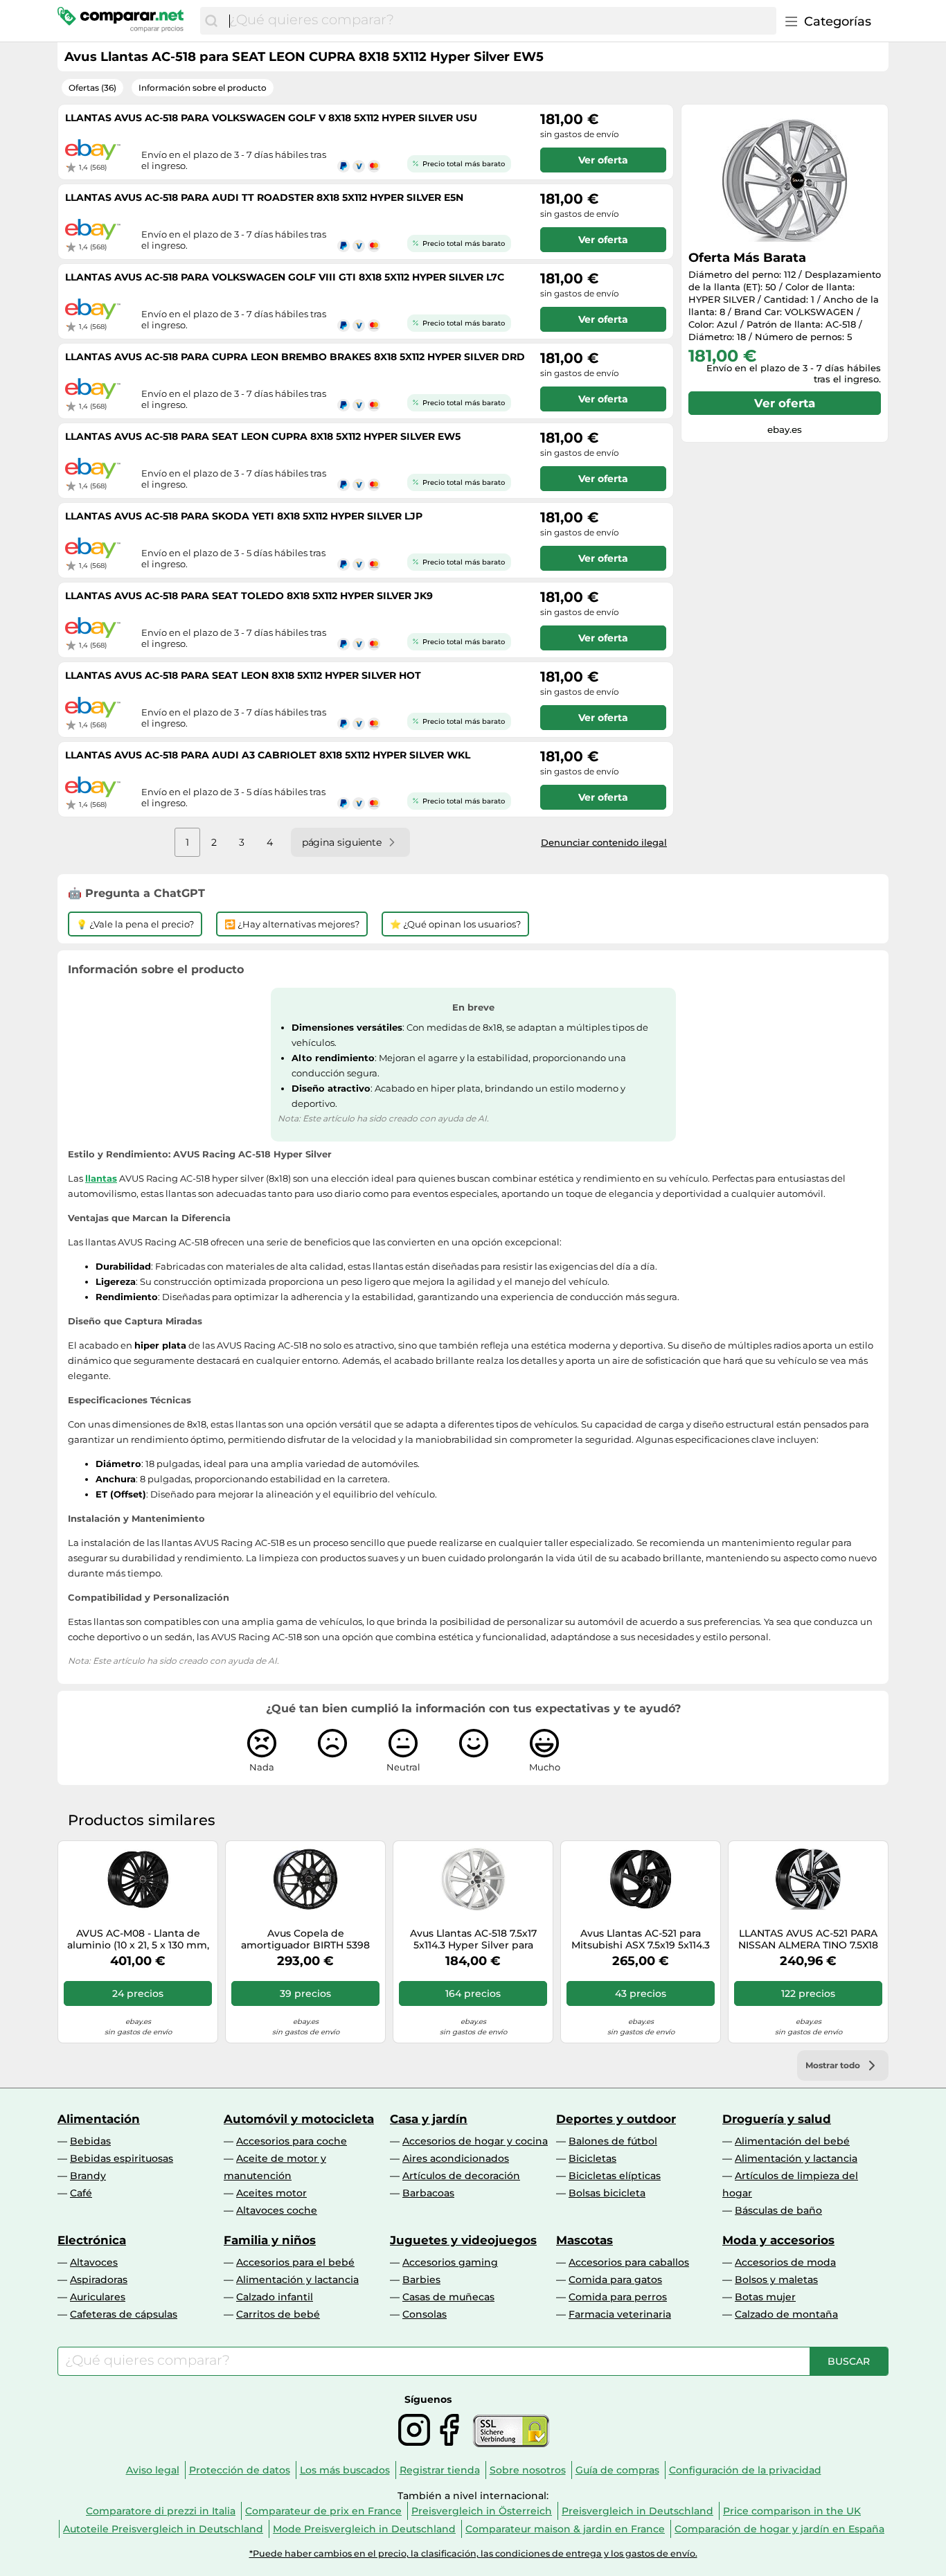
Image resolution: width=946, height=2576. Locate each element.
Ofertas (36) (92, 88)
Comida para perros (618, 2297)
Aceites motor (271, 2193)
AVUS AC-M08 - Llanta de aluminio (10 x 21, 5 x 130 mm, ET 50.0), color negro (138, 1939)
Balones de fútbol (613, 2141)
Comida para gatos (615, 2280)
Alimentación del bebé (792, 2141)
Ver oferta (785, 403)
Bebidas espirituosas (122, 2158)
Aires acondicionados (456, 2158)
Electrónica (92, 2240)
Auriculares (98, 2297)
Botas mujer (765, 2297)
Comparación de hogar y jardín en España (779, 2529)
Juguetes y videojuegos (463, 2240)
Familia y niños (270, 2240)
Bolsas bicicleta (607, 2193)
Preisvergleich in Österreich (482, 2511)
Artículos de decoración (461, 2176)
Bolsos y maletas (776, 2280)
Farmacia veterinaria (620, 2314)
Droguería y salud (777, 2119)
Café (81, 2193)
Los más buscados (345, 2470)
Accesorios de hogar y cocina (475, 2141)
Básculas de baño (778, 2210)
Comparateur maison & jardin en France (565, 2529)
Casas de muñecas (448, 2297)
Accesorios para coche (292, 2141)
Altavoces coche (277, 2210)
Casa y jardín (429, 2119)
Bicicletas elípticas (615, 2176)
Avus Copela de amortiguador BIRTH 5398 (305, 1939)
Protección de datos (240, 2470)
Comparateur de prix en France (323, 2511)
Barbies (421, 2280)
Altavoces (94, 2262)
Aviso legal (153, 2470)
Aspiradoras (99, 2280)
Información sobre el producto (203, 88)
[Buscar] (211, 21)
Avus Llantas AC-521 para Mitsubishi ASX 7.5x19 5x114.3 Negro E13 (641, 1939)
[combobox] (499, 21)
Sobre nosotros (528, 2470)
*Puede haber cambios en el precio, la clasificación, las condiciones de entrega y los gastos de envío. (473, 2553)
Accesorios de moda (785, 2262)
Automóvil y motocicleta (299, 2119)
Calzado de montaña (786, 2314)
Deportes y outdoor (616, 2119)
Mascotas (584, 2240)
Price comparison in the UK (792, 2511)
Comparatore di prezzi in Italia (161, 2511)
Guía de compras (617, 2470)
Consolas (425, 2314)
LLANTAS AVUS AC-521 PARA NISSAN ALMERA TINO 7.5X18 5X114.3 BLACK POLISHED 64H (808, 1939)
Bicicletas (592, 2158)
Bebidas (90, 2141)
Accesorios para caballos (629, 2262)
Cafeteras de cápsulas (124, 2314)
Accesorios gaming (450, 2262)
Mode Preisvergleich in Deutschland (364, 2529)
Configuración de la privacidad (745, 2470)
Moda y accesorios (778, 2240)
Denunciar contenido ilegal (604, 842)
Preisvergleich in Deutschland (637, 2511)
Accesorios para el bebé (295, 2262)
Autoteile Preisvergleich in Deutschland (163, 2529)
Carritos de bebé (278, 2314)
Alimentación (99, 2119)
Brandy (88, 2176)
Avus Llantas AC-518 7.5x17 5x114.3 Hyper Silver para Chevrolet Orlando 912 (473, 1939)
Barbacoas (428, 2193)
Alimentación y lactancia (796, 2158)
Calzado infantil (275, 2297)
